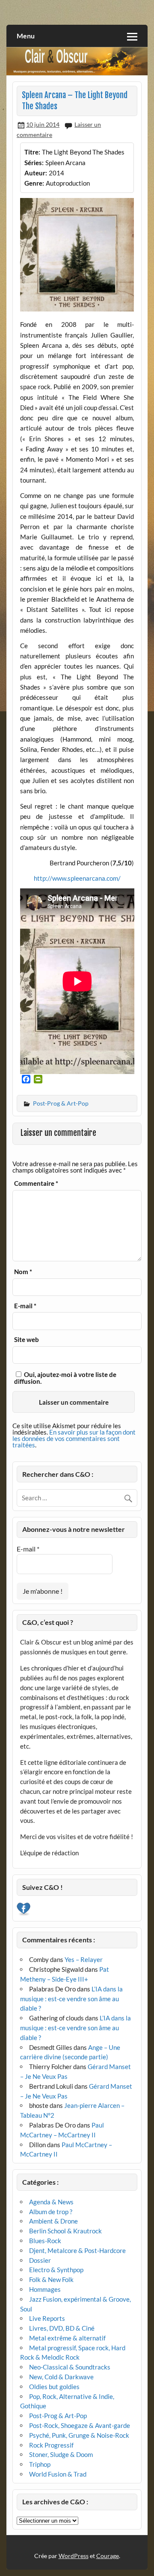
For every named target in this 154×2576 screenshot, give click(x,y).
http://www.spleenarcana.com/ (77, 878)
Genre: (34, 183)
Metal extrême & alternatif (67, 2338)
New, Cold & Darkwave (61, 2377)
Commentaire (36, 1183)
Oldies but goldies (54, 2387)
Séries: (34, 163)
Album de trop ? (51, 2212)
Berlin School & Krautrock (65, 2231)
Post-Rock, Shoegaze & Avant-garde (80, 2425)
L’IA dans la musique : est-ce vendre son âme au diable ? (71, 1999)
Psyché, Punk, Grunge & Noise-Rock (79, 2435)
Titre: (32, 152)
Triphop (40, 2464)
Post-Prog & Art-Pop (61, 1103)
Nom (23, 1272)
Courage (108, 2556)
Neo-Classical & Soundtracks (70, 2367)
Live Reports (47, 2318)
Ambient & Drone (53, 2221)
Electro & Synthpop (56, 2270)
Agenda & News (51, 2202)
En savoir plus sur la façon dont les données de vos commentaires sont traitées (74, 1438)
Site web (27, 1340)
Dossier (40, 2260)
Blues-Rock (45, 2241)
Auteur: (36, 173)
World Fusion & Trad (58, 2474)
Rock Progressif (51, 2445)
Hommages (45, 2289)
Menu (26, 36)
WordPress (74, 2556)
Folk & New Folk (51, 2279)
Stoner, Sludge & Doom (61, 2454)
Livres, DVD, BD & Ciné (62, 2328)
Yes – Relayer (84, 1959)
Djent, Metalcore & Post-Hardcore (77, 2250)
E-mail (25, 1306)
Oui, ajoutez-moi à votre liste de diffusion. (65, 1378)
